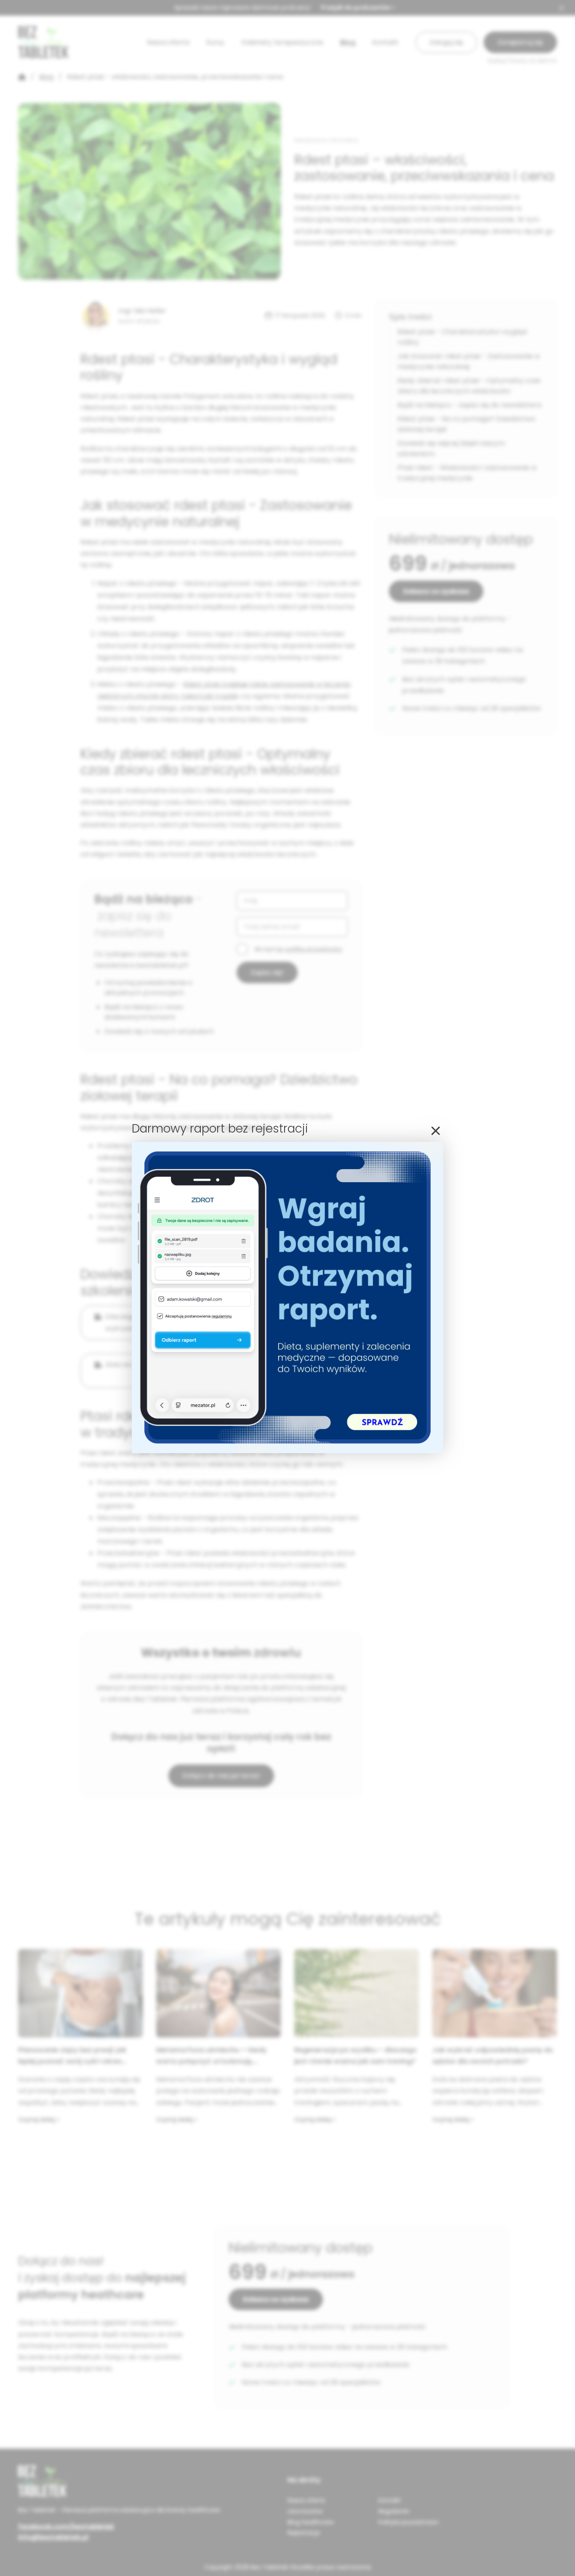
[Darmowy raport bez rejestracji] (287, 1451)
